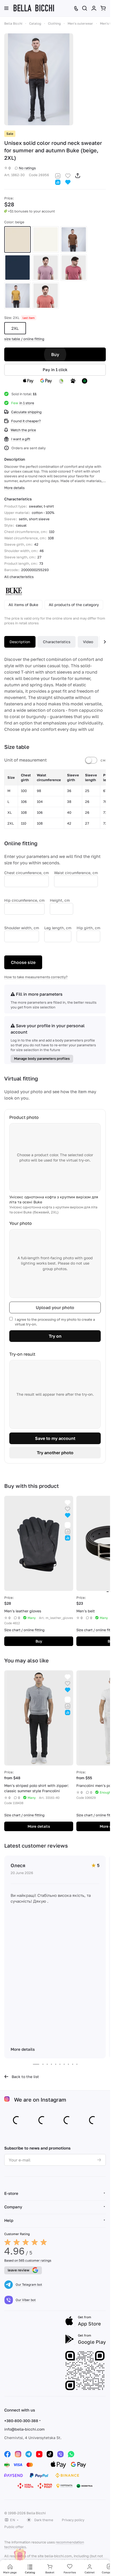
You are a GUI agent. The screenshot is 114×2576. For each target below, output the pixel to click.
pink (74, 268)
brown (74, 239)
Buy (55, 354)
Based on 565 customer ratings (28, 2260)
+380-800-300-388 (21, 2421)
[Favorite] (68, 175)
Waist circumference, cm (76, 873)
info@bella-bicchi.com (24, 2429)
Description (20, 642)
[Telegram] (29, 2454)
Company (13, 2207)
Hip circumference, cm (24, 900)
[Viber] (60, 2454)
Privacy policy (73, 2520)
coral (46, 296)
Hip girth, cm (88, 928)
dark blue (17, 268)
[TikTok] (50, 2454)
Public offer (14, 2527)
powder (46, 268)
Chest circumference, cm (27, 873)
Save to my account (55, 1438)
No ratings (27, 168)
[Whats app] (71, 2454)
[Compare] (58, 175)
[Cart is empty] (103, 8)
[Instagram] (18, 2454)
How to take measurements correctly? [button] (36, 977)
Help (9, 2220)
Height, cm (60, 900)
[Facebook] (7, 2454)
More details (39, 1826)
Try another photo (55, 1453)
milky (46, 239)
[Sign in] (94, 8)
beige (17, 239)
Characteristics (57, 642)
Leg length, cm (58, 928)
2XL (15, 328)
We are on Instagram (40, 2099)
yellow (17, 296)
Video (88, 642)
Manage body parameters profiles (42, 1058)
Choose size (23, 962)
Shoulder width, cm (22, 928)
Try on (55, 1336)
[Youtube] (39, 2454)
